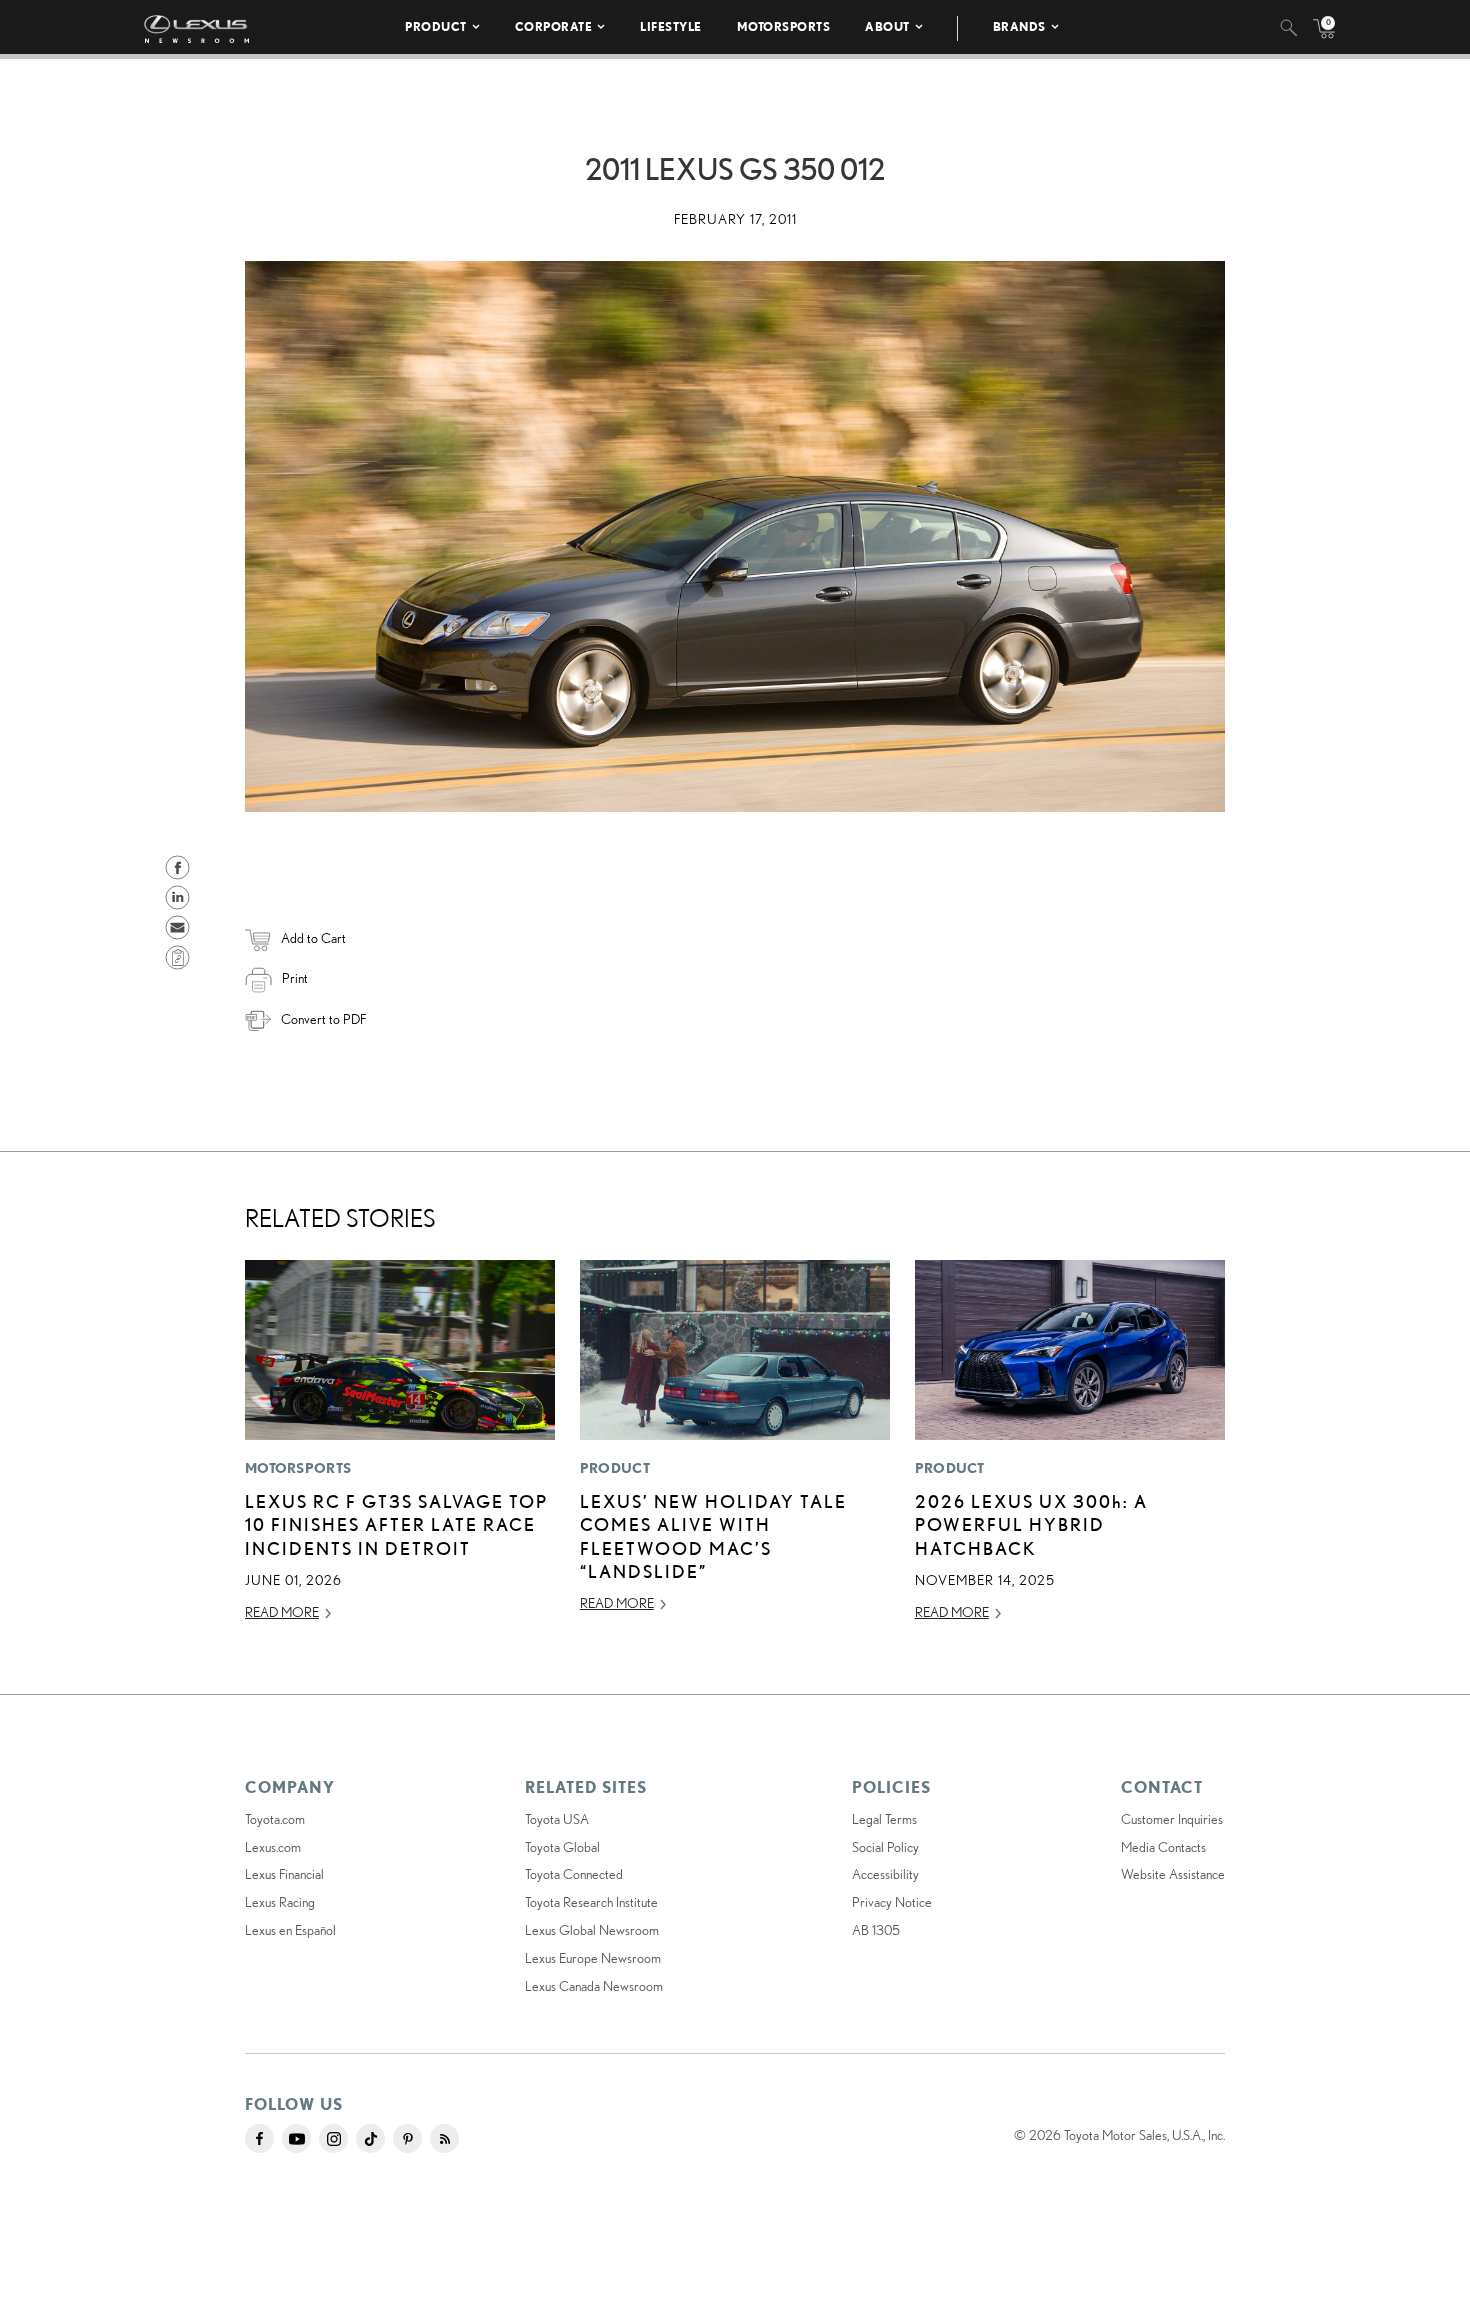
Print (295, 978)
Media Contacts (1163, 1847)
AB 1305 (876, 1930)
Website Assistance (1173, 1874)
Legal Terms (884, 1819)
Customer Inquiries (1172, 1819)
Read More (282, 1612)
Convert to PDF (323, 1019)
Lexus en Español (290, 1930)
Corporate (554, 26)
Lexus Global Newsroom (592, 1930)
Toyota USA (557, 1819)
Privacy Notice (892, 1902)
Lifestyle (671, 26)
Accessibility (885, 1874)
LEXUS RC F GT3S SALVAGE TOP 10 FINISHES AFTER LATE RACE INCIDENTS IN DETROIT (396, 1524)
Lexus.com (273, 1847)
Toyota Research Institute (591, 1902)
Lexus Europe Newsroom (593, 1958)
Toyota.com (275, 1819)
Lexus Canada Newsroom (594, 1986)
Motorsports (784, 26)
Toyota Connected (574, 1874)
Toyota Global (562, 1847)
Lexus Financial (284, 1874)
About (887, 26)
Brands (1019, 26)
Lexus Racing (280, 1902)
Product (436, 26)
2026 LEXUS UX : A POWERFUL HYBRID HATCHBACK (1031, 1524)
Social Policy (885, 1847)
